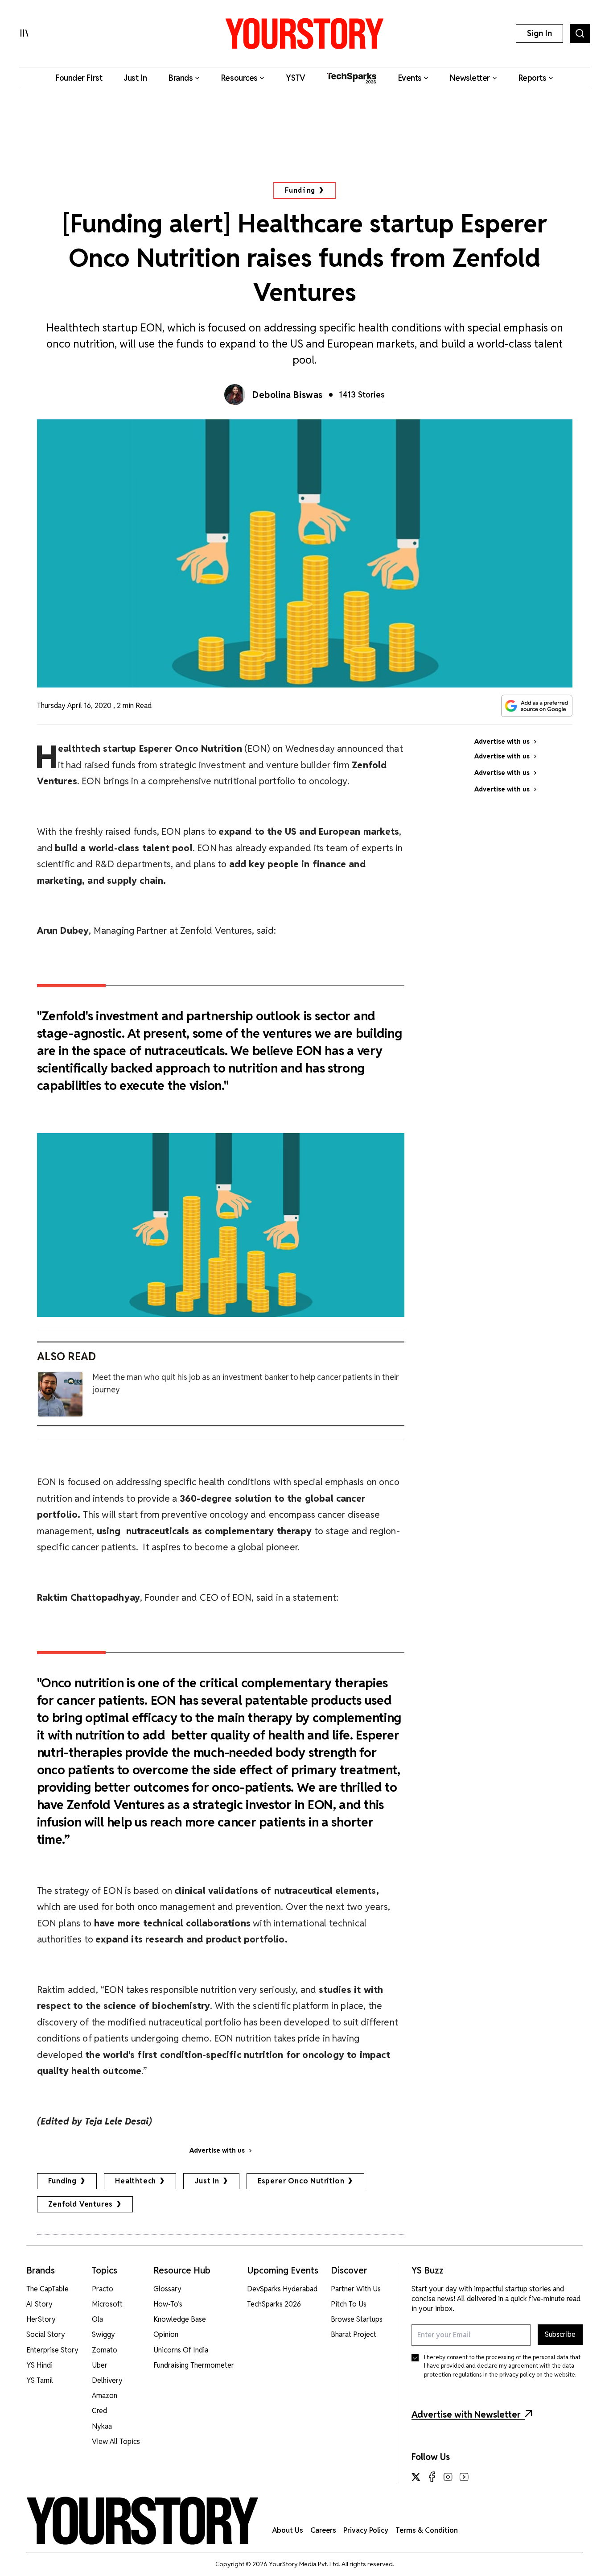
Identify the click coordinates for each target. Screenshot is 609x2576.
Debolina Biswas (288, 395)
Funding (300, 190)
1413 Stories (362, 395)
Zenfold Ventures (81, 2204)
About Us (288, 2530)
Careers (323, 2530)
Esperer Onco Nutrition (301, 2181)
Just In (207, 2181)
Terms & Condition (427, 2530)
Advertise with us (217, 2150)
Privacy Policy (366, 2530)
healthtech (136, 2181)
